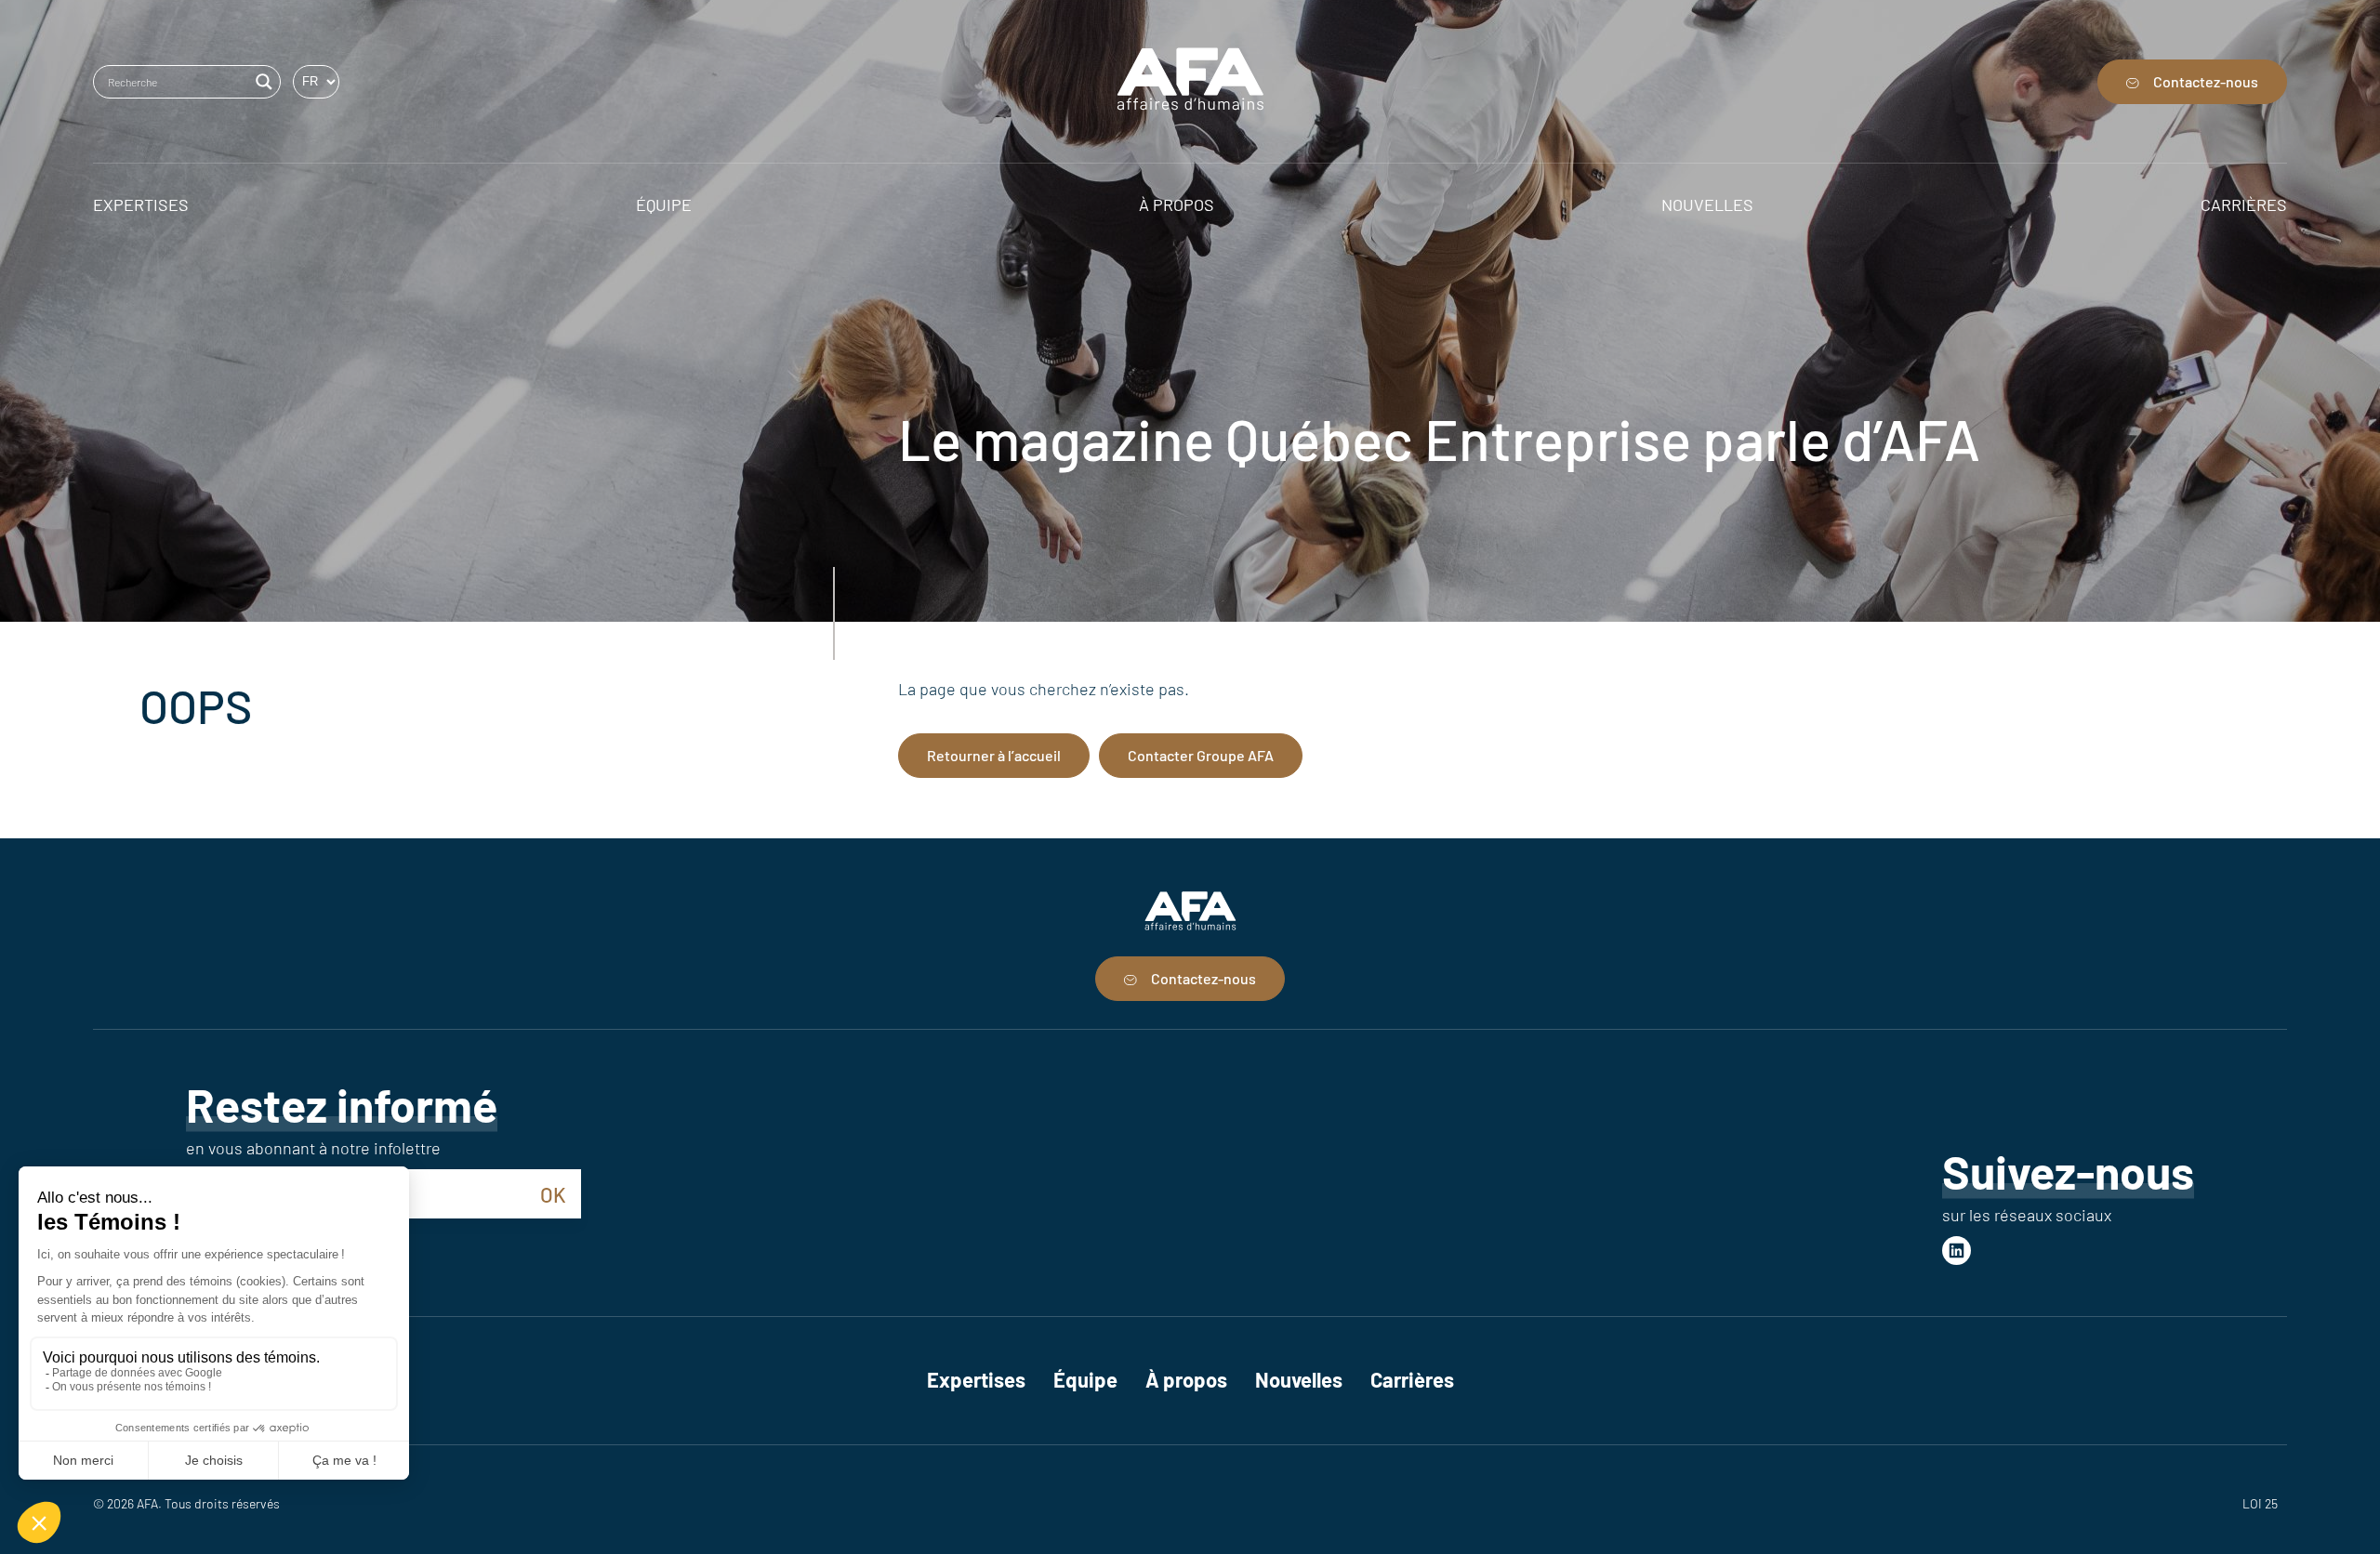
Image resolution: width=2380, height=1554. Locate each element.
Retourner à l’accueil (994, 755)
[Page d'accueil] (1190, 81)
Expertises (976, 1379)
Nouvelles (1299, 1379)
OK (553, 1194)
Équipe (1085, 1379)
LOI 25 (2260, 1503)
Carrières (1412, 1379)
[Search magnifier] (264, 82)
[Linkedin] (1957, 1251)
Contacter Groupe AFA (1201, 755)
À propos (1186, 1379)
